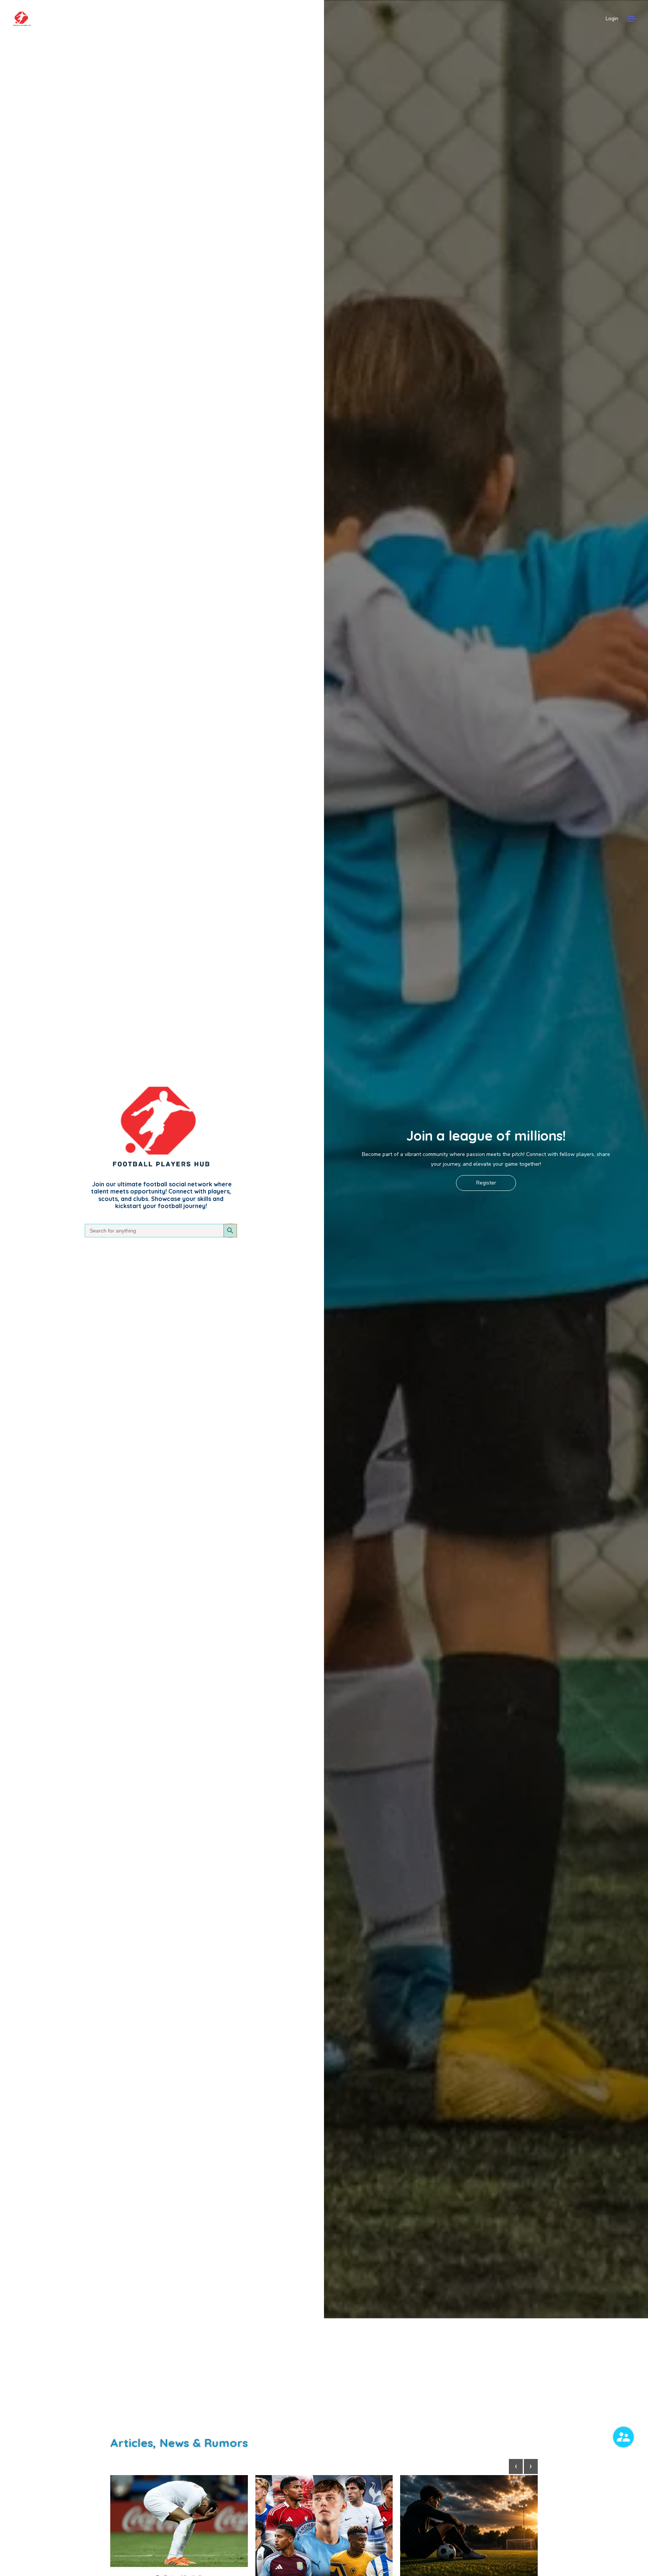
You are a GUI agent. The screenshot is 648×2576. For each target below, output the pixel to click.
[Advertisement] (324, 2375)
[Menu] (632, 19)
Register (486, 1183)
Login (612, 19)
